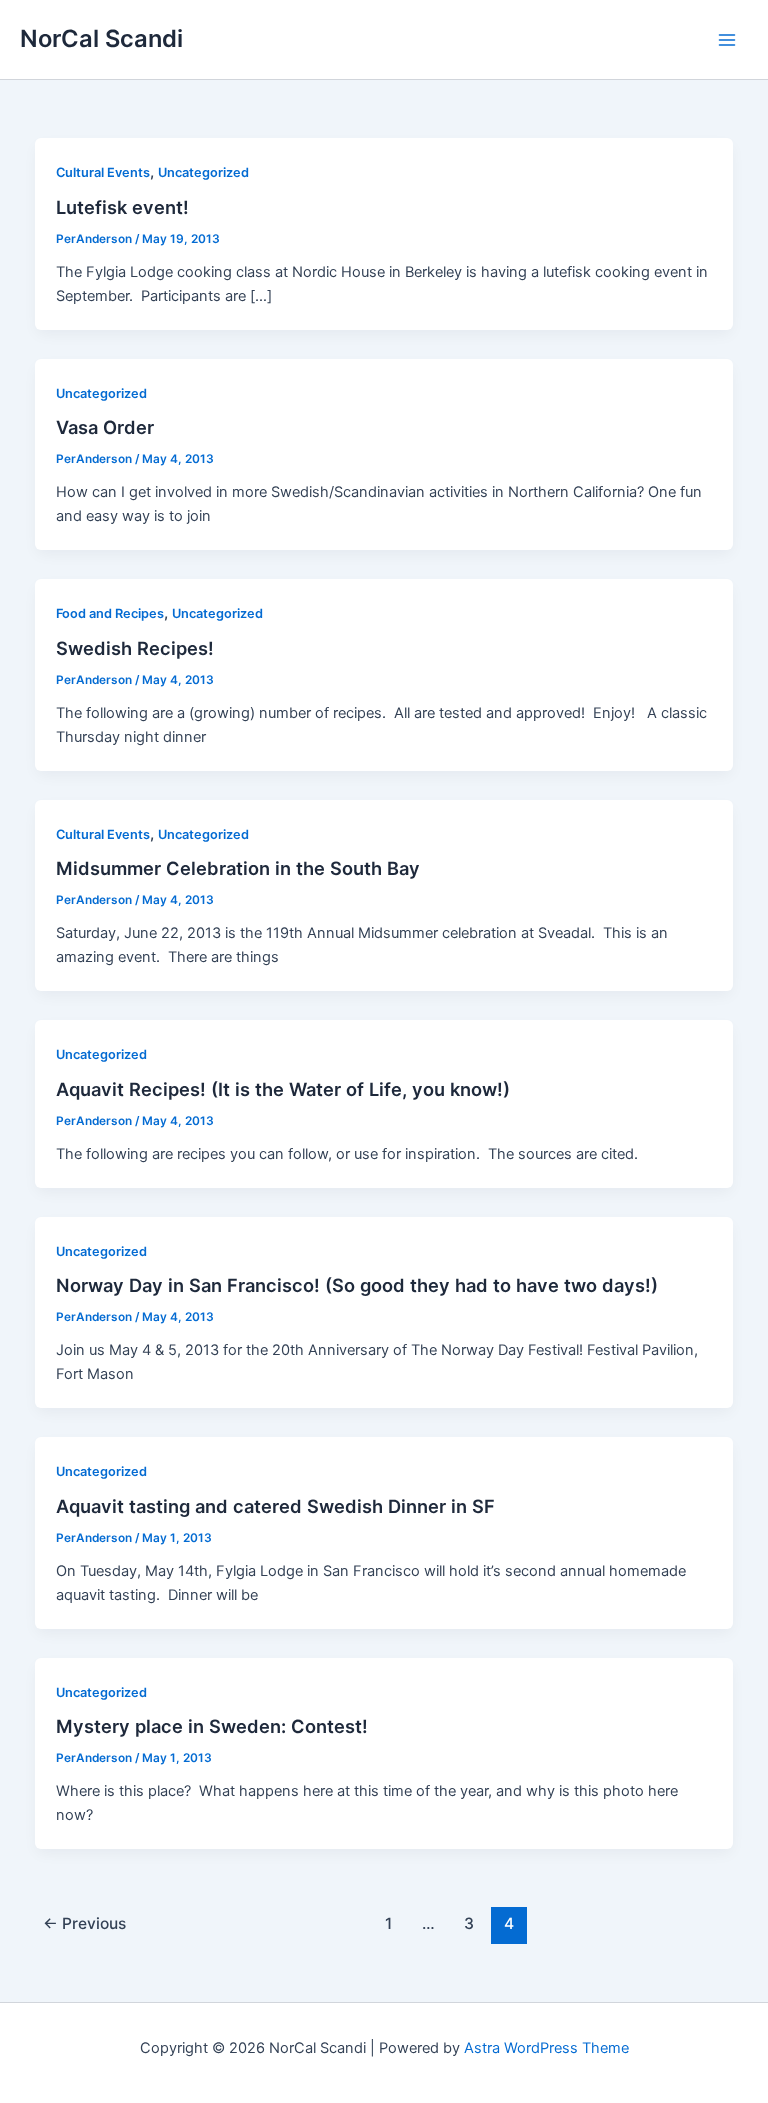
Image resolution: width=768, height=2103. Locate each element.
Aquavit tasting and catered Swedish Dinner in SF (275, 1506)
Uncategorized (203, 172)
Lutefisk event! (122, 207)
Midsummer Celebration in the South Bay (238, 868)
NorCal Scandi (101, 38)
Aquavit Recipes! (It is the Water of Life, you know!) (283, 1089)
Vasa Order (105, 427)
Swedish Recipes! (135, 648)
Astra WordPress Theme (546, 2048)
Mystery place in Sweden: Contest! (212, 1726)
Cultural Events (103, 172)
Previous (84, 1923)
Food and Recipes (110, 613)
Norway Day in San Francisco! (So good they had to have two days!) (357, 1285)
